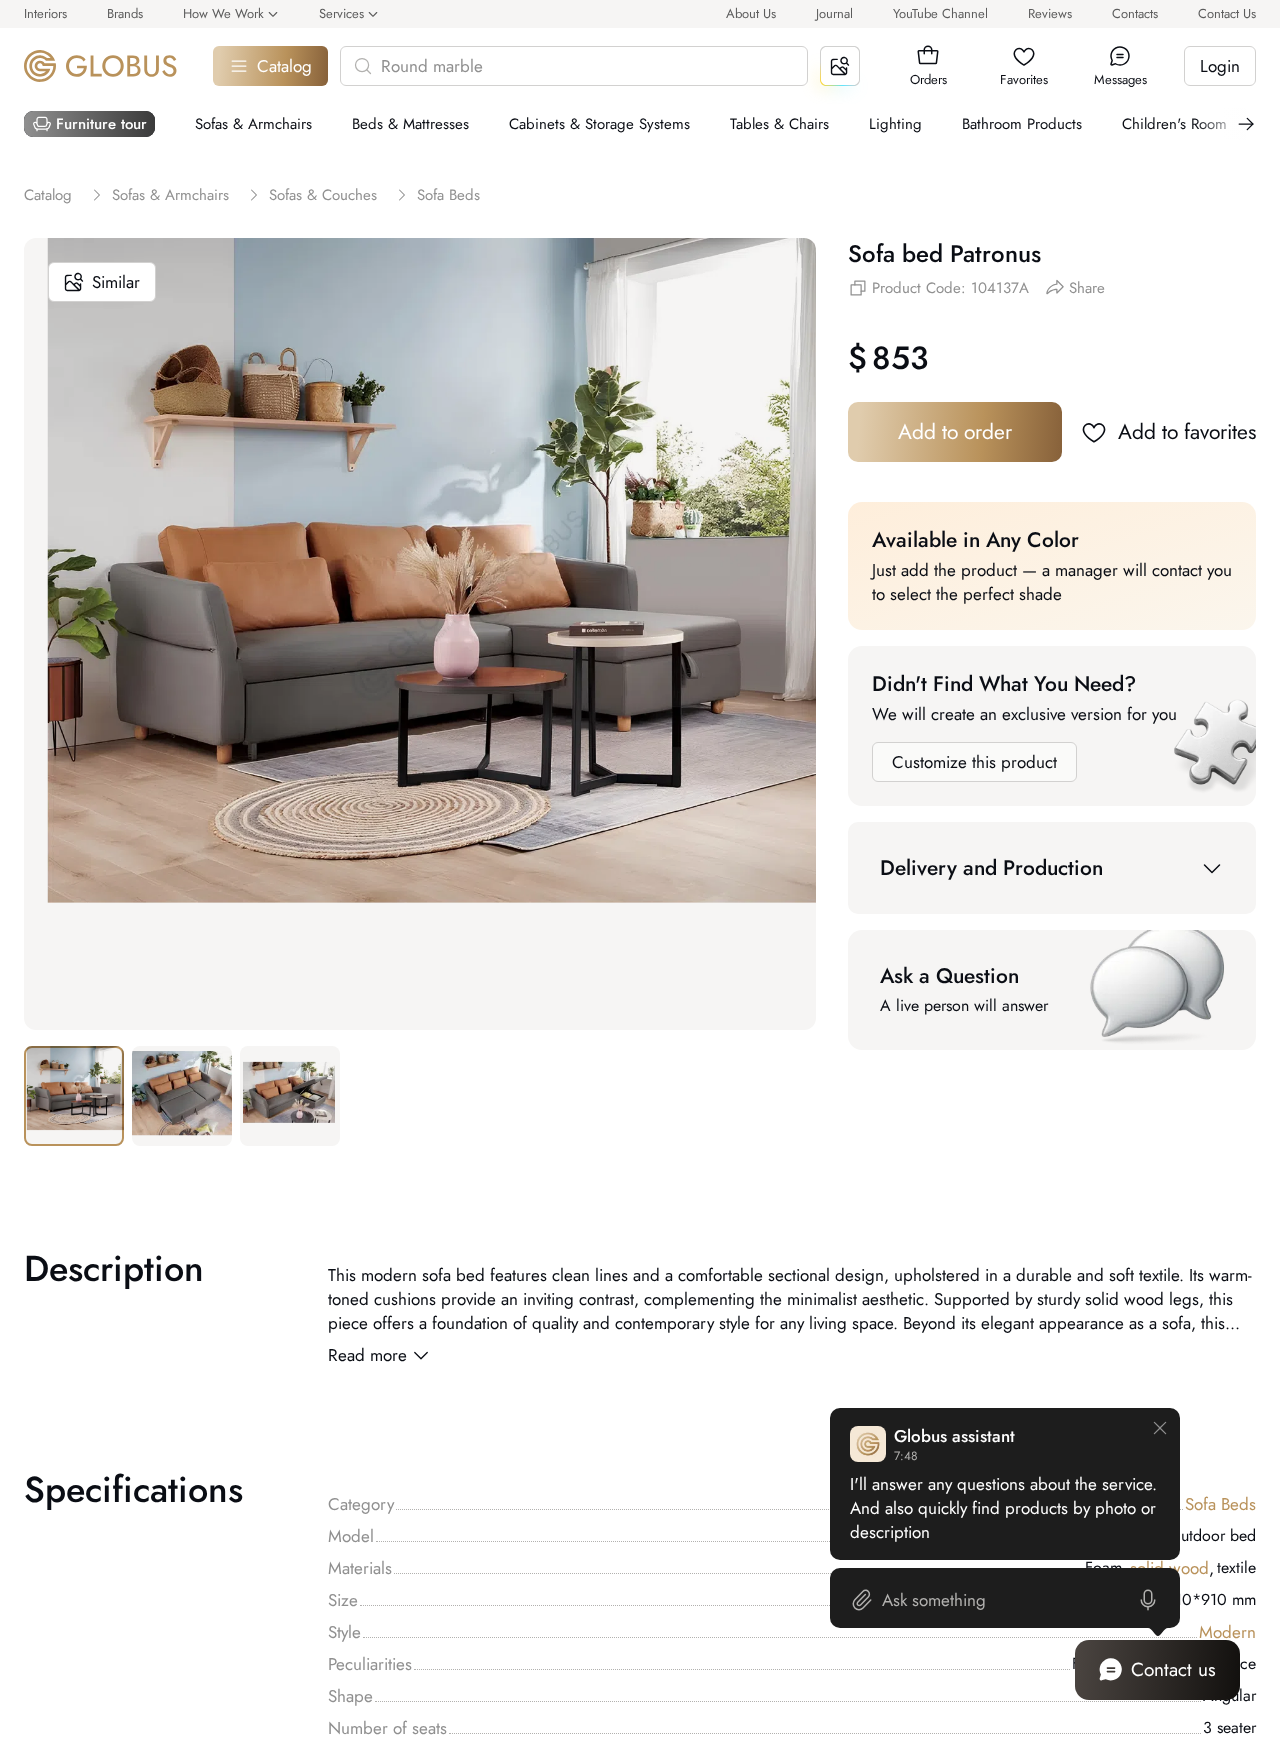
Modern (1227, 1632)
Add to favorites (1187, 432)
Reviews (1050, 13)
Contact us (1173, 1669)
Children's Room (1174, 124)
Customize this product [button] (974, 762)
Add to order (955, 432)
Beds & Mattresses (410, 124)
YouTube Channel (940, 13)
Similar (116, 282)
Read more (367, 1355)
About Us (751, 13)
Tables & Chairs (779, 124)
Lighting (895, 124)
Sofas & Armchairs (253, 124)
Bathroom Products (1022, 124)
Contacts (1135, 13)
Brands (125, 13)
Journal (834, 13)
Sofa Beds (1220, 1504)
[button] (928, 56)
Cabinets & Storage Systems (599, 124)
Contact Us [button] (1227, 13)
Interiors (45, 13)
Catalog (284, 66)
